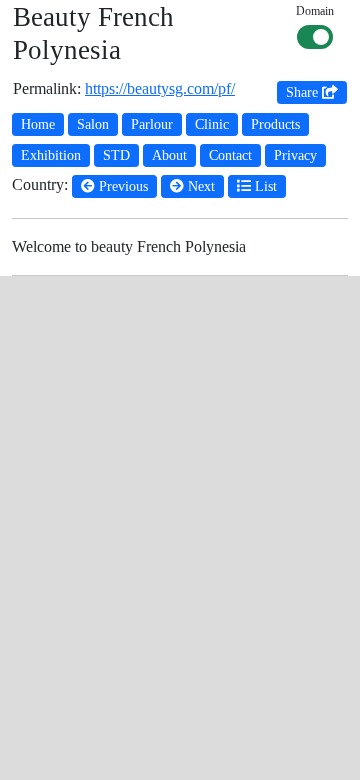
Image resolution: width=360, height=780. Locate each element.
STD (116, 155)
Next (199, 186)
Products (275, 124)
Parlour (152, 124)
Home (38, 124)
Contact (230, 155)
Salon (93, 124)
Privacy (295, 155)
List (264, 186)
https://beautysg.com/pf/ (160, 88)
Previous (121, 186)
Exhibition (51, 155)
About (169, 155)
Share (304, 92)
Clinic (212, 124)
